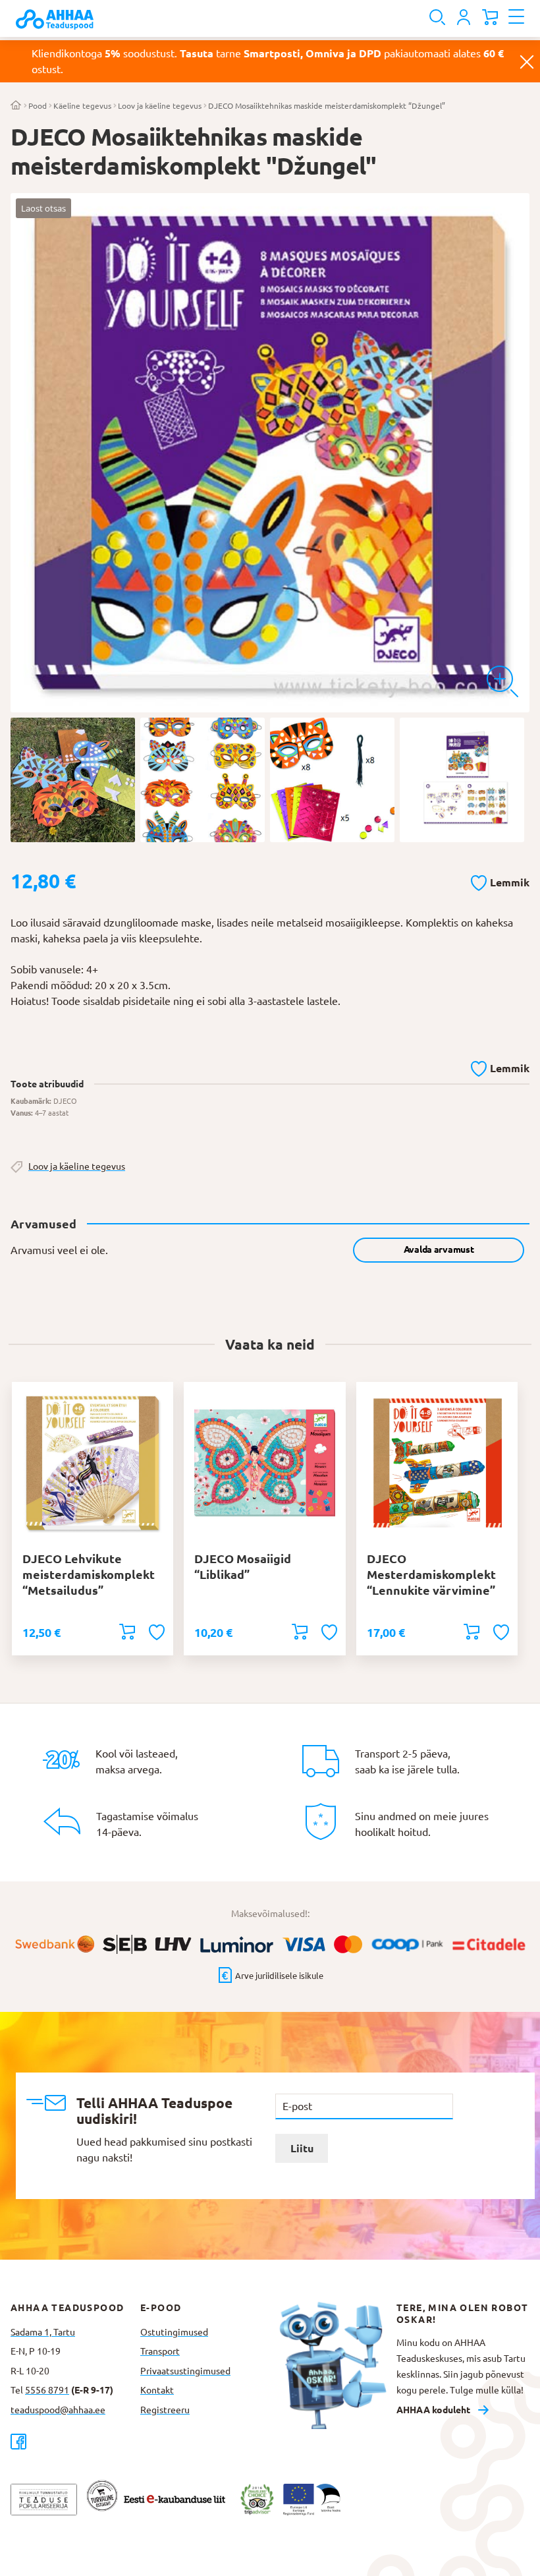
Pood (38, 106)
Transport (160, 2351)
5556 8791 (47, 2390)
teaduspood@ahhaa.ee (58, 2410)
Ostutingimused (174, 2332)
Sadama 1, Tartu (43, 2332)
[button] (500, 880)
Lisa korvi (127, 1632)
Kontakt (157, 2390)
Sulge (527, 61)
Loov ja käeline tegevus (160, 106)
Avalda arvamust (439, 1249)
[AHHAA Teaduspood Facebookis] (75, 2441)
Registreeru (165, 2410)
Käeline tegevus (82, 106)
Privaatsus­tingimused (185, 2371)
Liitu (302, 2148)
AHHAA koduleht (433, 2410)
